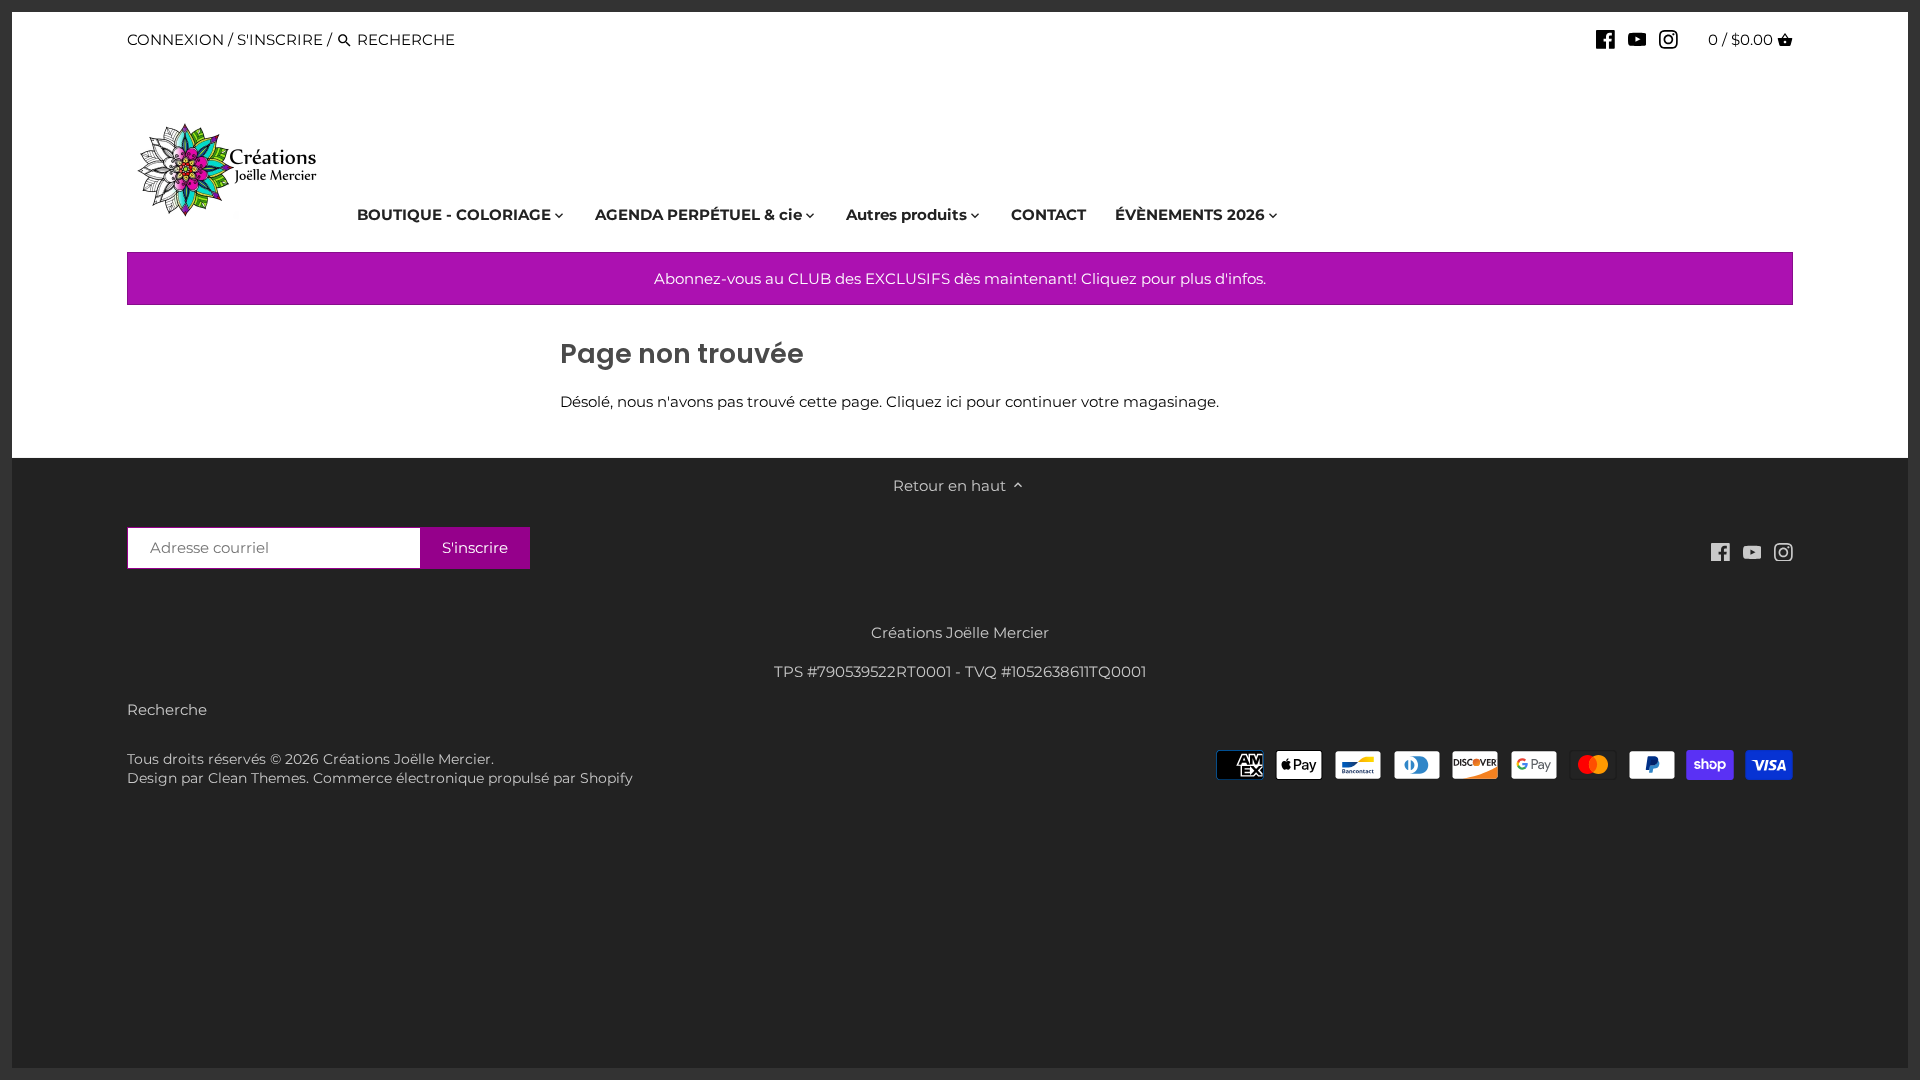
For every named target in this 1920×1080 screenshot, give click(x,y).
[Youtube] (1637, 39)
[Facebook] (1605, 39)
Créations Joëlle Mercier (407, 759)
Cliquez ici (924, 401)
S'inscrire (280, 39)
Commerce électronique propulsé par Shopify (473, 778)
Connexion (175, 39)
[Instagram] (1668, 39)
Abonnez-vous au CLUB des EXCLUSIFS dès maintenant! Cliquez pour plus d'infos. (960, 278)
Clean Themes (257, 778)
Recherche (167, 709)
